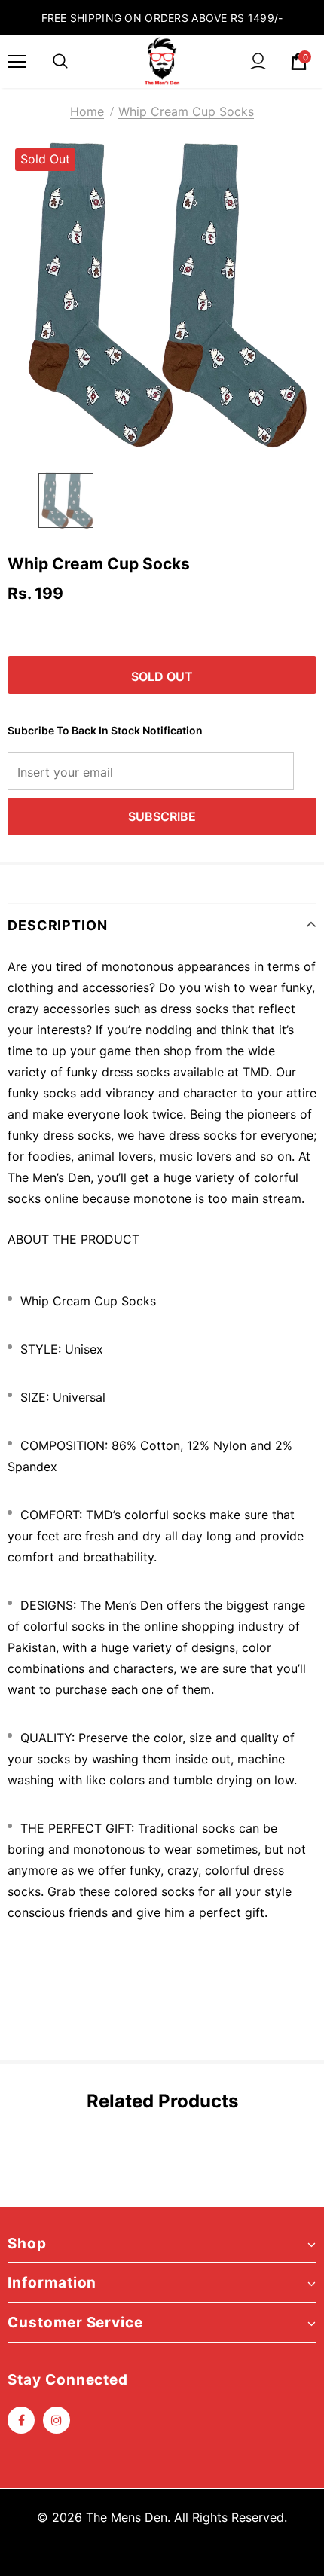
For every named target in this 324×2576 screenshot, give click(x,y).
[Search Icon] (60, 62)
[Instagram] (57, 2420)
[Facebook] (21, 2420)
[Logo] (162, 61)
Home (87, 111)
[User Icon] (258, 61)
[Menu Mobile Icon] (17, 62)
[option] (162, 295)
